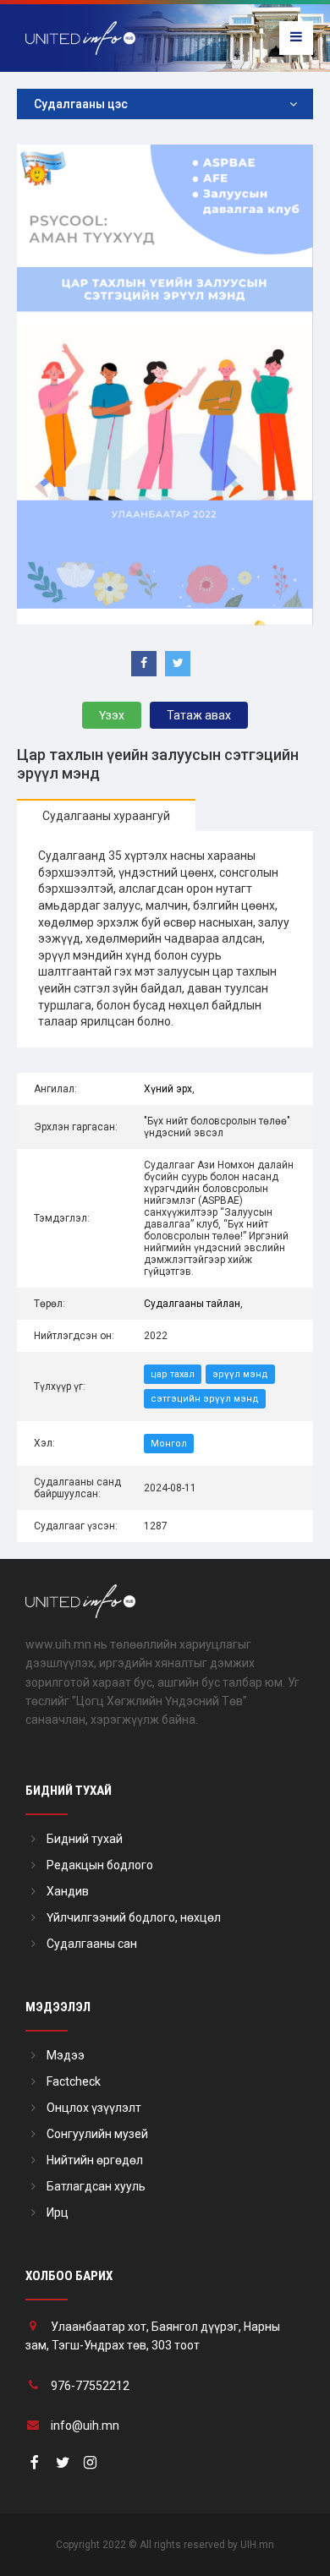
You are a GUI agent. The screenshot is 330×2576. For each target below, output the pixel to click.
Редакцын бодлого (100, 1865)
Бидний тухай (85, 1839)
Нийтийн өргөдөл (95, 2160)
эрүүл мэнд (240, 1374)
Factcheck (74, 2081)
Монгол (169, 1444)
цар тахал (173, 1374)
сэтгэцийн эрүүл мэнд (205, 1399)
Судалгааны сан (92, 1944)
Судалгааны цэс (81, 104)
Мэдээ (66, 2055)
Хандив (68, 1891)
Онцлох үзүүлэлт (94, 2108)
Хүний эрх (168, 1089)
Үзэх (112, 715)
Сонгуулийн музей (97, 2134)
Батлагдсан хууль (96, 2186)
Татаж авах (199, 715)
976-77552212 (90, 2386)
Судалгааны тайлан (192, 1304)
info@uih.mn (85, 2426)
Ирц (58, 2212)
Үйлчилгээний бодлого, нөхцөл (134, 1917)
